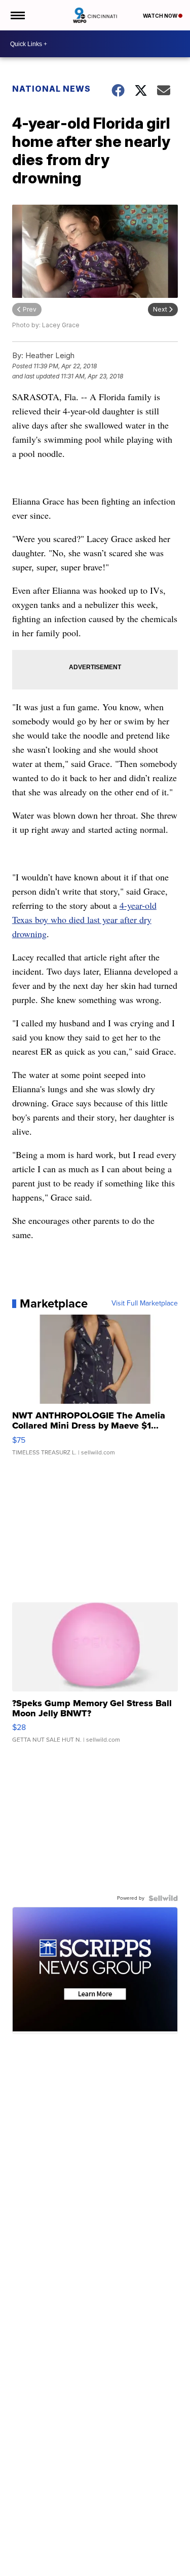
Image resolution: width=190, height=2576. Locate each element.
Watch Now (161, 16)
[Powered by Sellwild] (163, 1898)
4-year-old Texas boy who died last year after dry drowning (84, 919)
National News (51, 89)
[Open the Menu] (17, 15)
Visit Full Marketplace (145, 1303)
